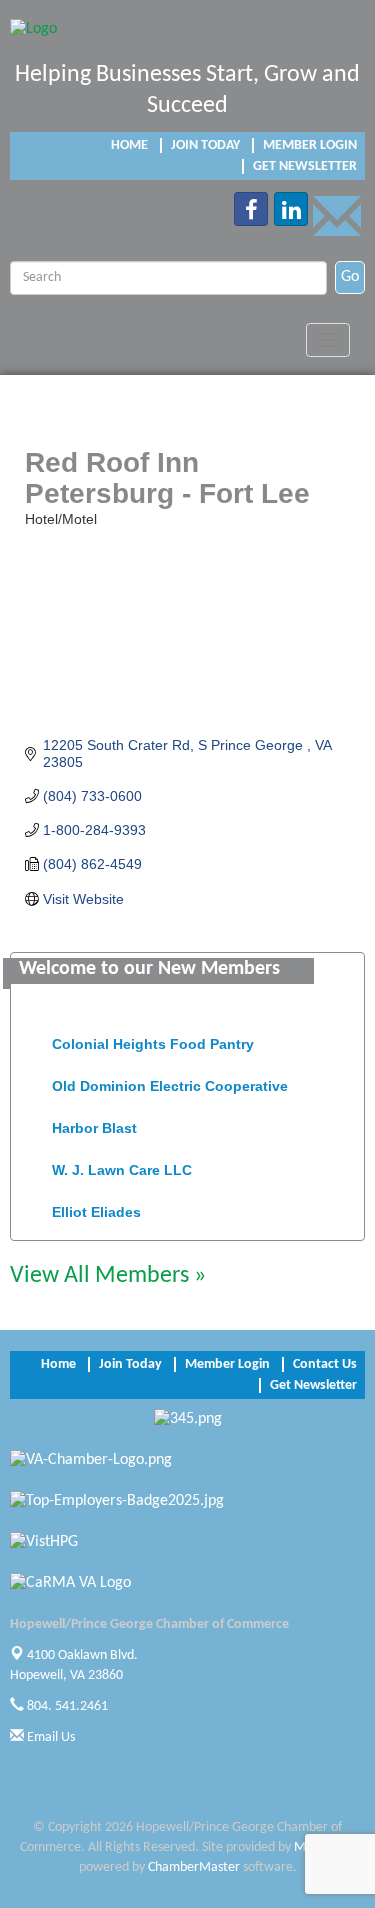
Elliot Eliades (96, 1208)
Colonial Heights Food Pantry (153, 1040)
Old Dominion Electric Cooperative (170, 1082)
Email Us (49, 1737)
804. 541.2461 (66, 1706)
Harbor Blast (94, 1124)
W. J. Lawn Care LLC (122, 1166)
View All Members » (108, 1276)
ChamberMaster (194, 1867)
